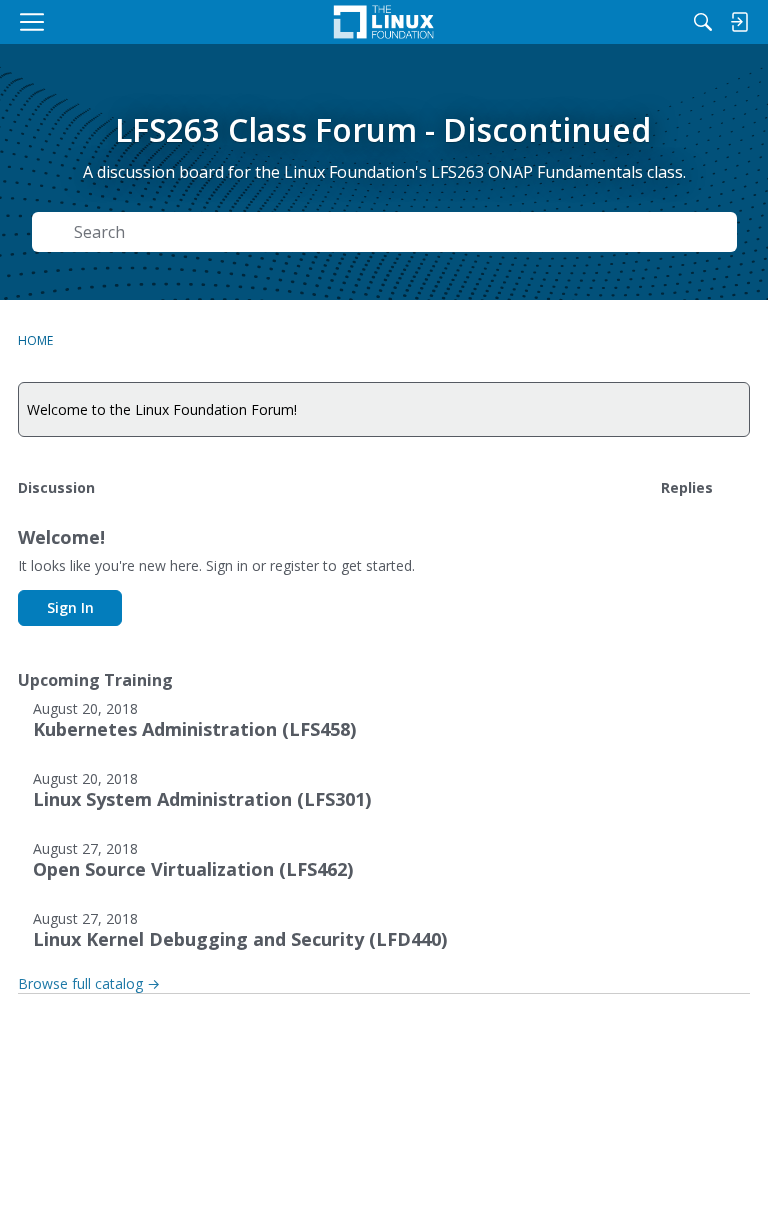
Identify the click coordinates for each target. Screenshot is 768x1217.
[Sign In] (739, 22)
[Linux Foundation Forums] (384, 22)
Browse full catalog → (89, 983)
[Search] (703, 22)
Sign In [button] (70, 607)
